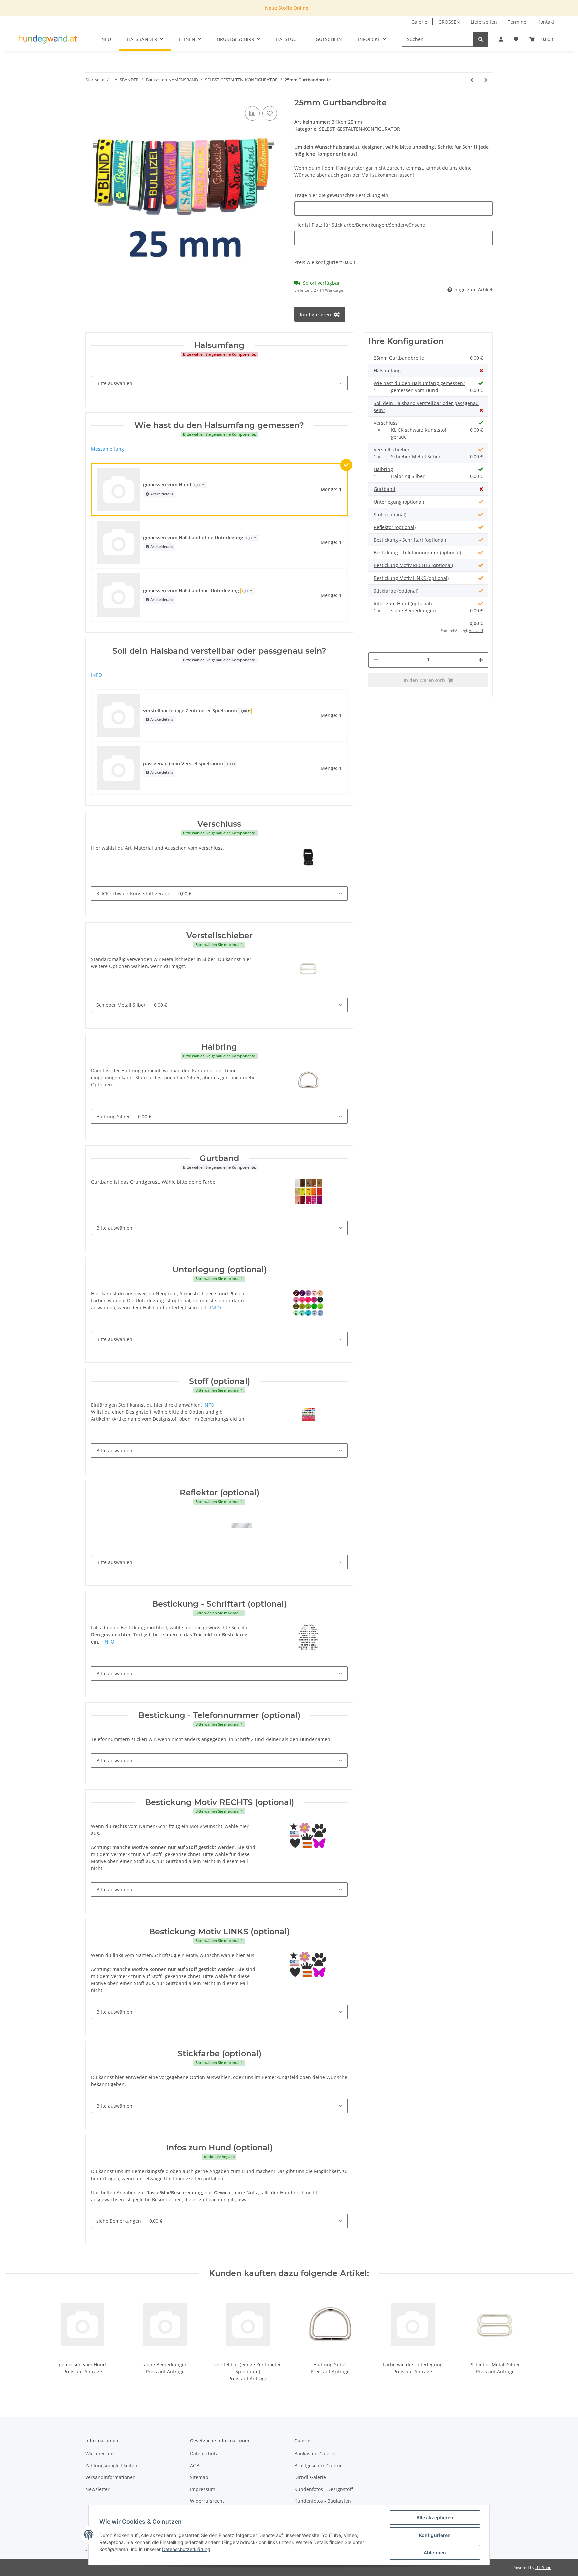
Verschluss (386, 423)
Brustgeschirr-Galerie (318, 2465)
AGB (195, 2465)
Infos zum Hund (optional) (403, 603)
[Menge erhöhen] (481, 660)
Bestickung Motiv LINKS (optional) (411, 578)
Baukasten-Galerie (315, 2453)
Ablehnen (435, 2552)
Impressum (203, 2489)
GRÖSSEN (449, 22)
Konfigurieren (435, 2535)
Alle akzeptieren (435, 2518)
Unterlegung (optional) (399, 502)
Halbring (383, 469)
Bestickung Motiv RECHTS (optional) (413, 565)
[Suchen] (481, 39)
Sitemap (199, 2477)
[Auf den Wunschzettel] (270, 113)
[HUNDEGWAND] (48, 39)
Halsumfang (387, 371)
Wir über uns (100, 2453)
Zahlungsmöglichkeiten (111, 2465)
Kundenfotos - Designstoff (324, 2489)
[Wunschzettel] (516, 39)
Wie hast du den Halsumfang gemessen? (419, 383)
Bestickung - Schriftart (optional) (410, 540)
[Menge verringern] (376, 660)
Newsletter (98, 2489)
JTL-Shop (543, 2567)
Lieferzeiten (484, 22)
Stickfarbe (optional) (396, 591)
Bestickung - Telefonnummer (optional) (417, 553)
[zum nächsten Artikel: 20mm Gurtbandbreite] (486, 80)
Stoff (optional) (390, 514)
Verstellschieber (392, 450)
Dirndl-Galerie (310, 2477)
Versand (476, 631)
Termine (517, 22)
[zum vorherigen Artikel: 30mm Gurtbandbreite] (472, 80)
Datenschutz (204, 2453)
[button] (501, 39)
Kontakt (546, 22)
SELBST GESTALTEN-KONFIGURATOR (360, 129)
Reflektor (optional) (395, 527)
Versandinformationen (111, 2477)
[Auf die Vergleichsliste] (252, 113)
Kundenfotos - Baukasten (323, 2501)
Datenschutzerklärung (186, 2549)
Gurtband (384, 489)
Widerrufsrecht (207, 2501)
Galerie (419, 22)
